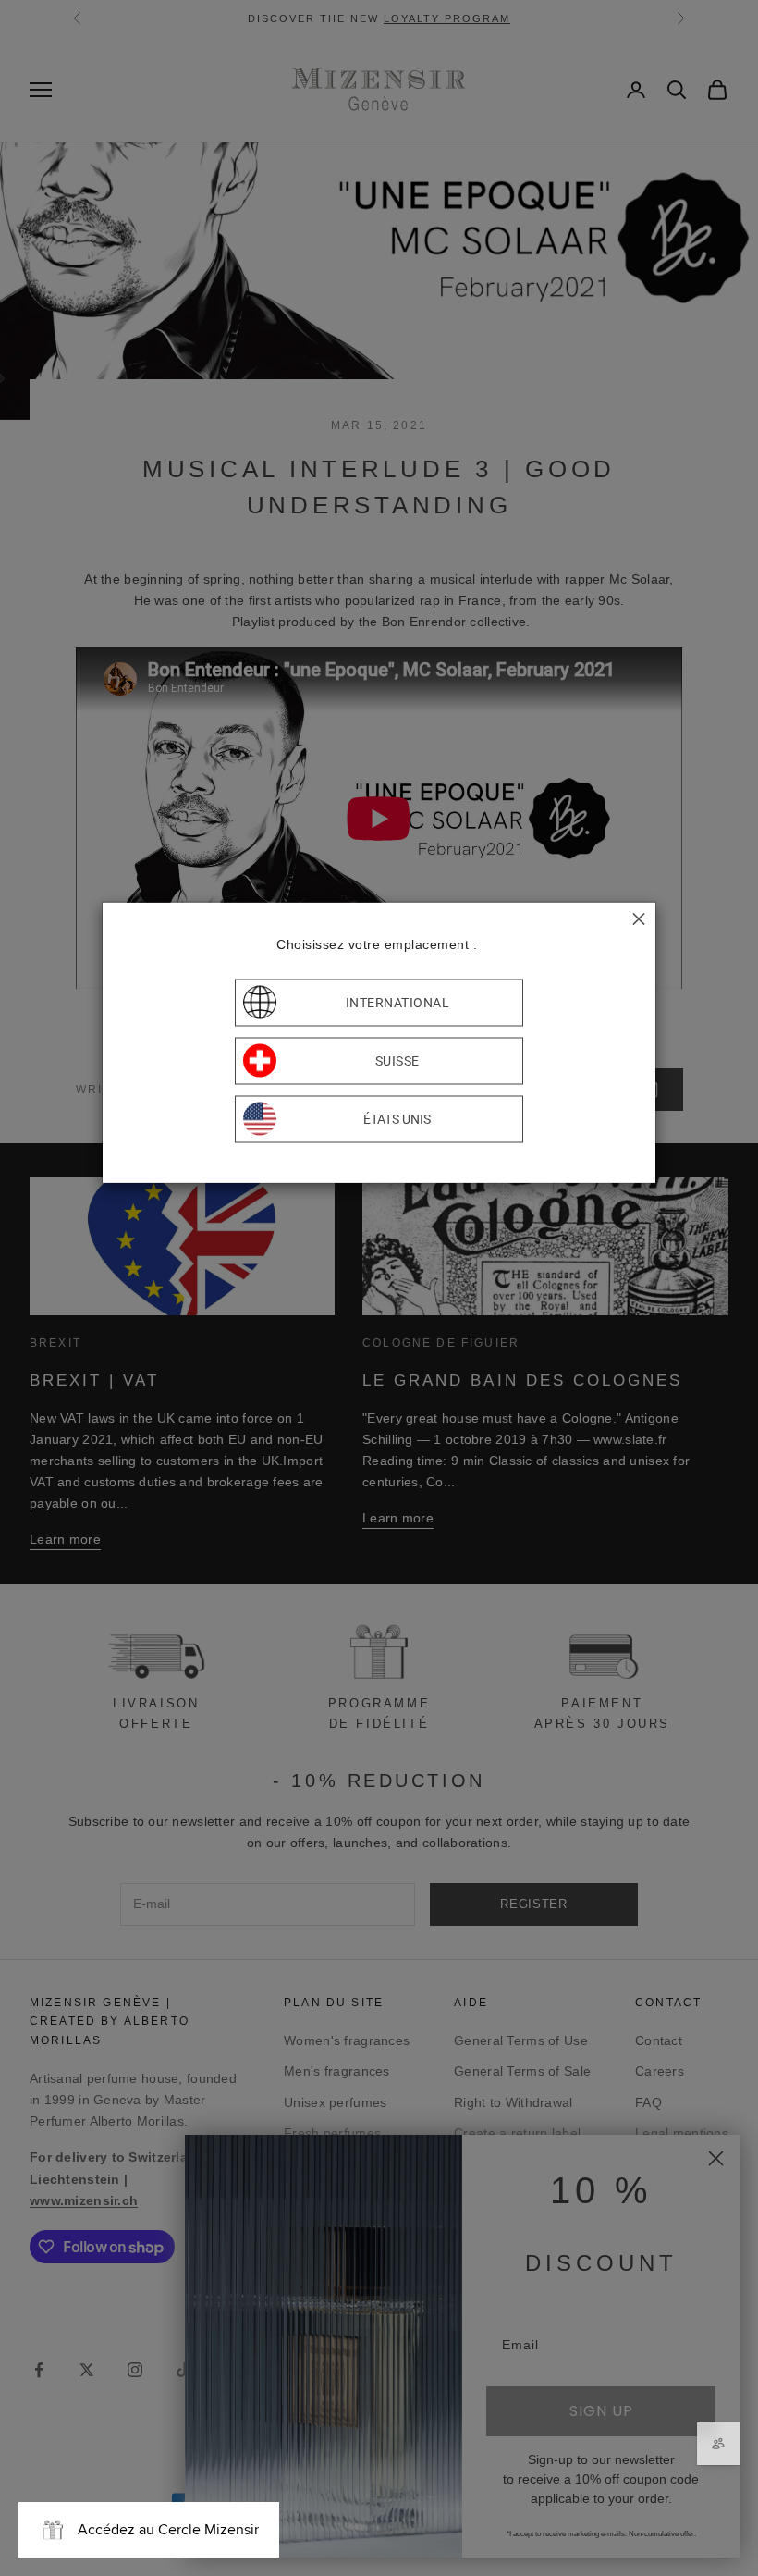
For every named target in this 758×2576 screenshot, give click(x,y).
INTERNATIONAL (398, 1003)
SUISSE (397, 1061)
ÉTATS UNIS (397, 1119)
